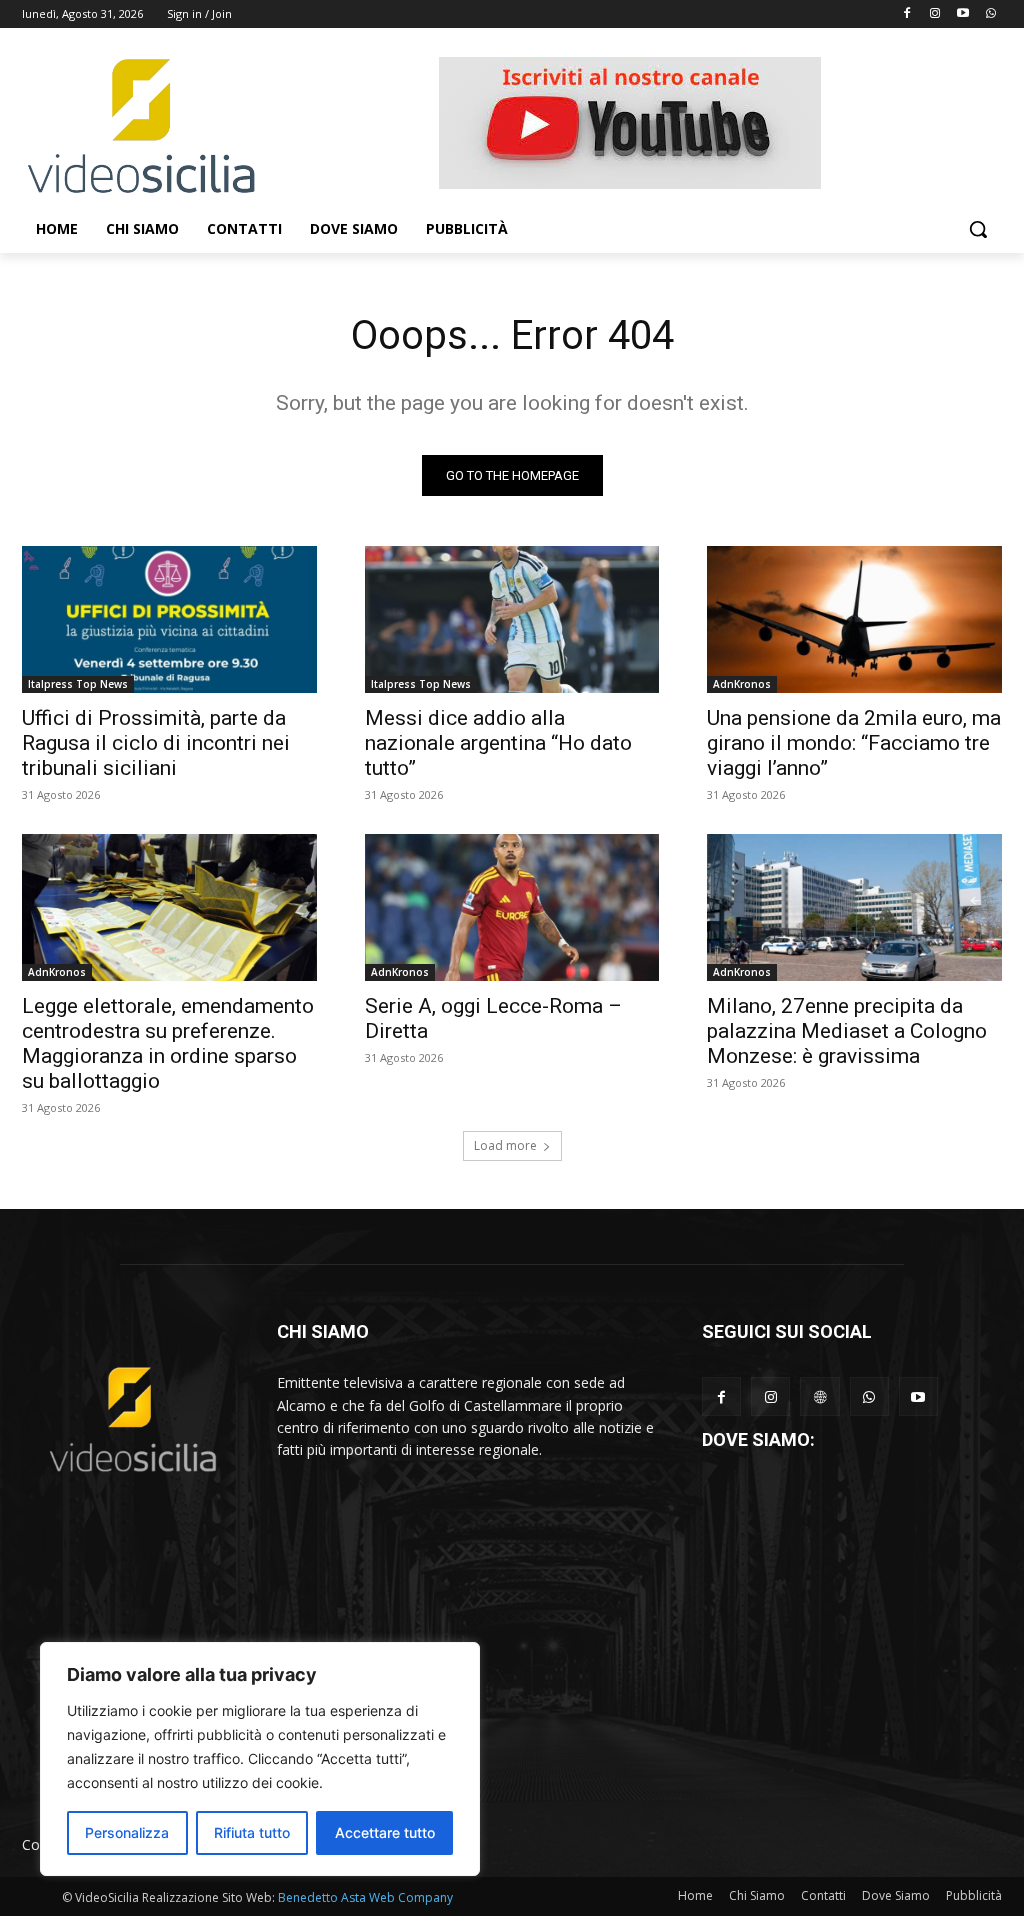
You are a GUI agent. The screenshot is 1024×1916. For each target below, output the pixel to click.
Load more (505, 1145)
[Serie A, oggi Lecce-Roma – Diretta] (512, 907)
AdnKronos (742, 684)
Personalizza (127, 1832)
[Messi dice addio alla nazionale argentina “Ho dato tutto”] (512, 619)
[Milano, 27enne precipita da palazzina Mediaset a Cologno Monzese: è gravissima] (854, 907)
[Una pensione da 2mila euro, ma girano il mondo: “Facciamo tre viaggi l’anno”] (854, 619)
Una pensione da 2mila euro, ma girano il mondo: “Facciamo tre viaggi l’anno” (854, 743)
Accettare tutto (385, 1832)
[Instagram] (935, 14)
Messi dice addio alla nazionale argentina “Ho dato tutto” (498, 743)
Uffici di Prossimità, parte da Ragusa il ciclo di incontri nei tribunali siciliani (156, 743)
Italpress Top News (78, 684)
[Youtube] (962, 14)
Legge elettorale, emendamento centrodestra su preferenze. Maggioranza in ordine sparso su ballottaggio (168, 1043)
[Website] (819, 1396)
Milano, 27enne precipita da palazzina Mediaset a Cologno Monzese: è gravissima (847, 1031)
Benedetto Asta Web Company (365, 1897)
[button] (978, 229)
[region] (260, 1759)
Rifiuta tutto (252, 1832)
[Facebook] (907, 14)
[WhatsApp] (869, 1396)
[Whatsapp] (990, 14)
